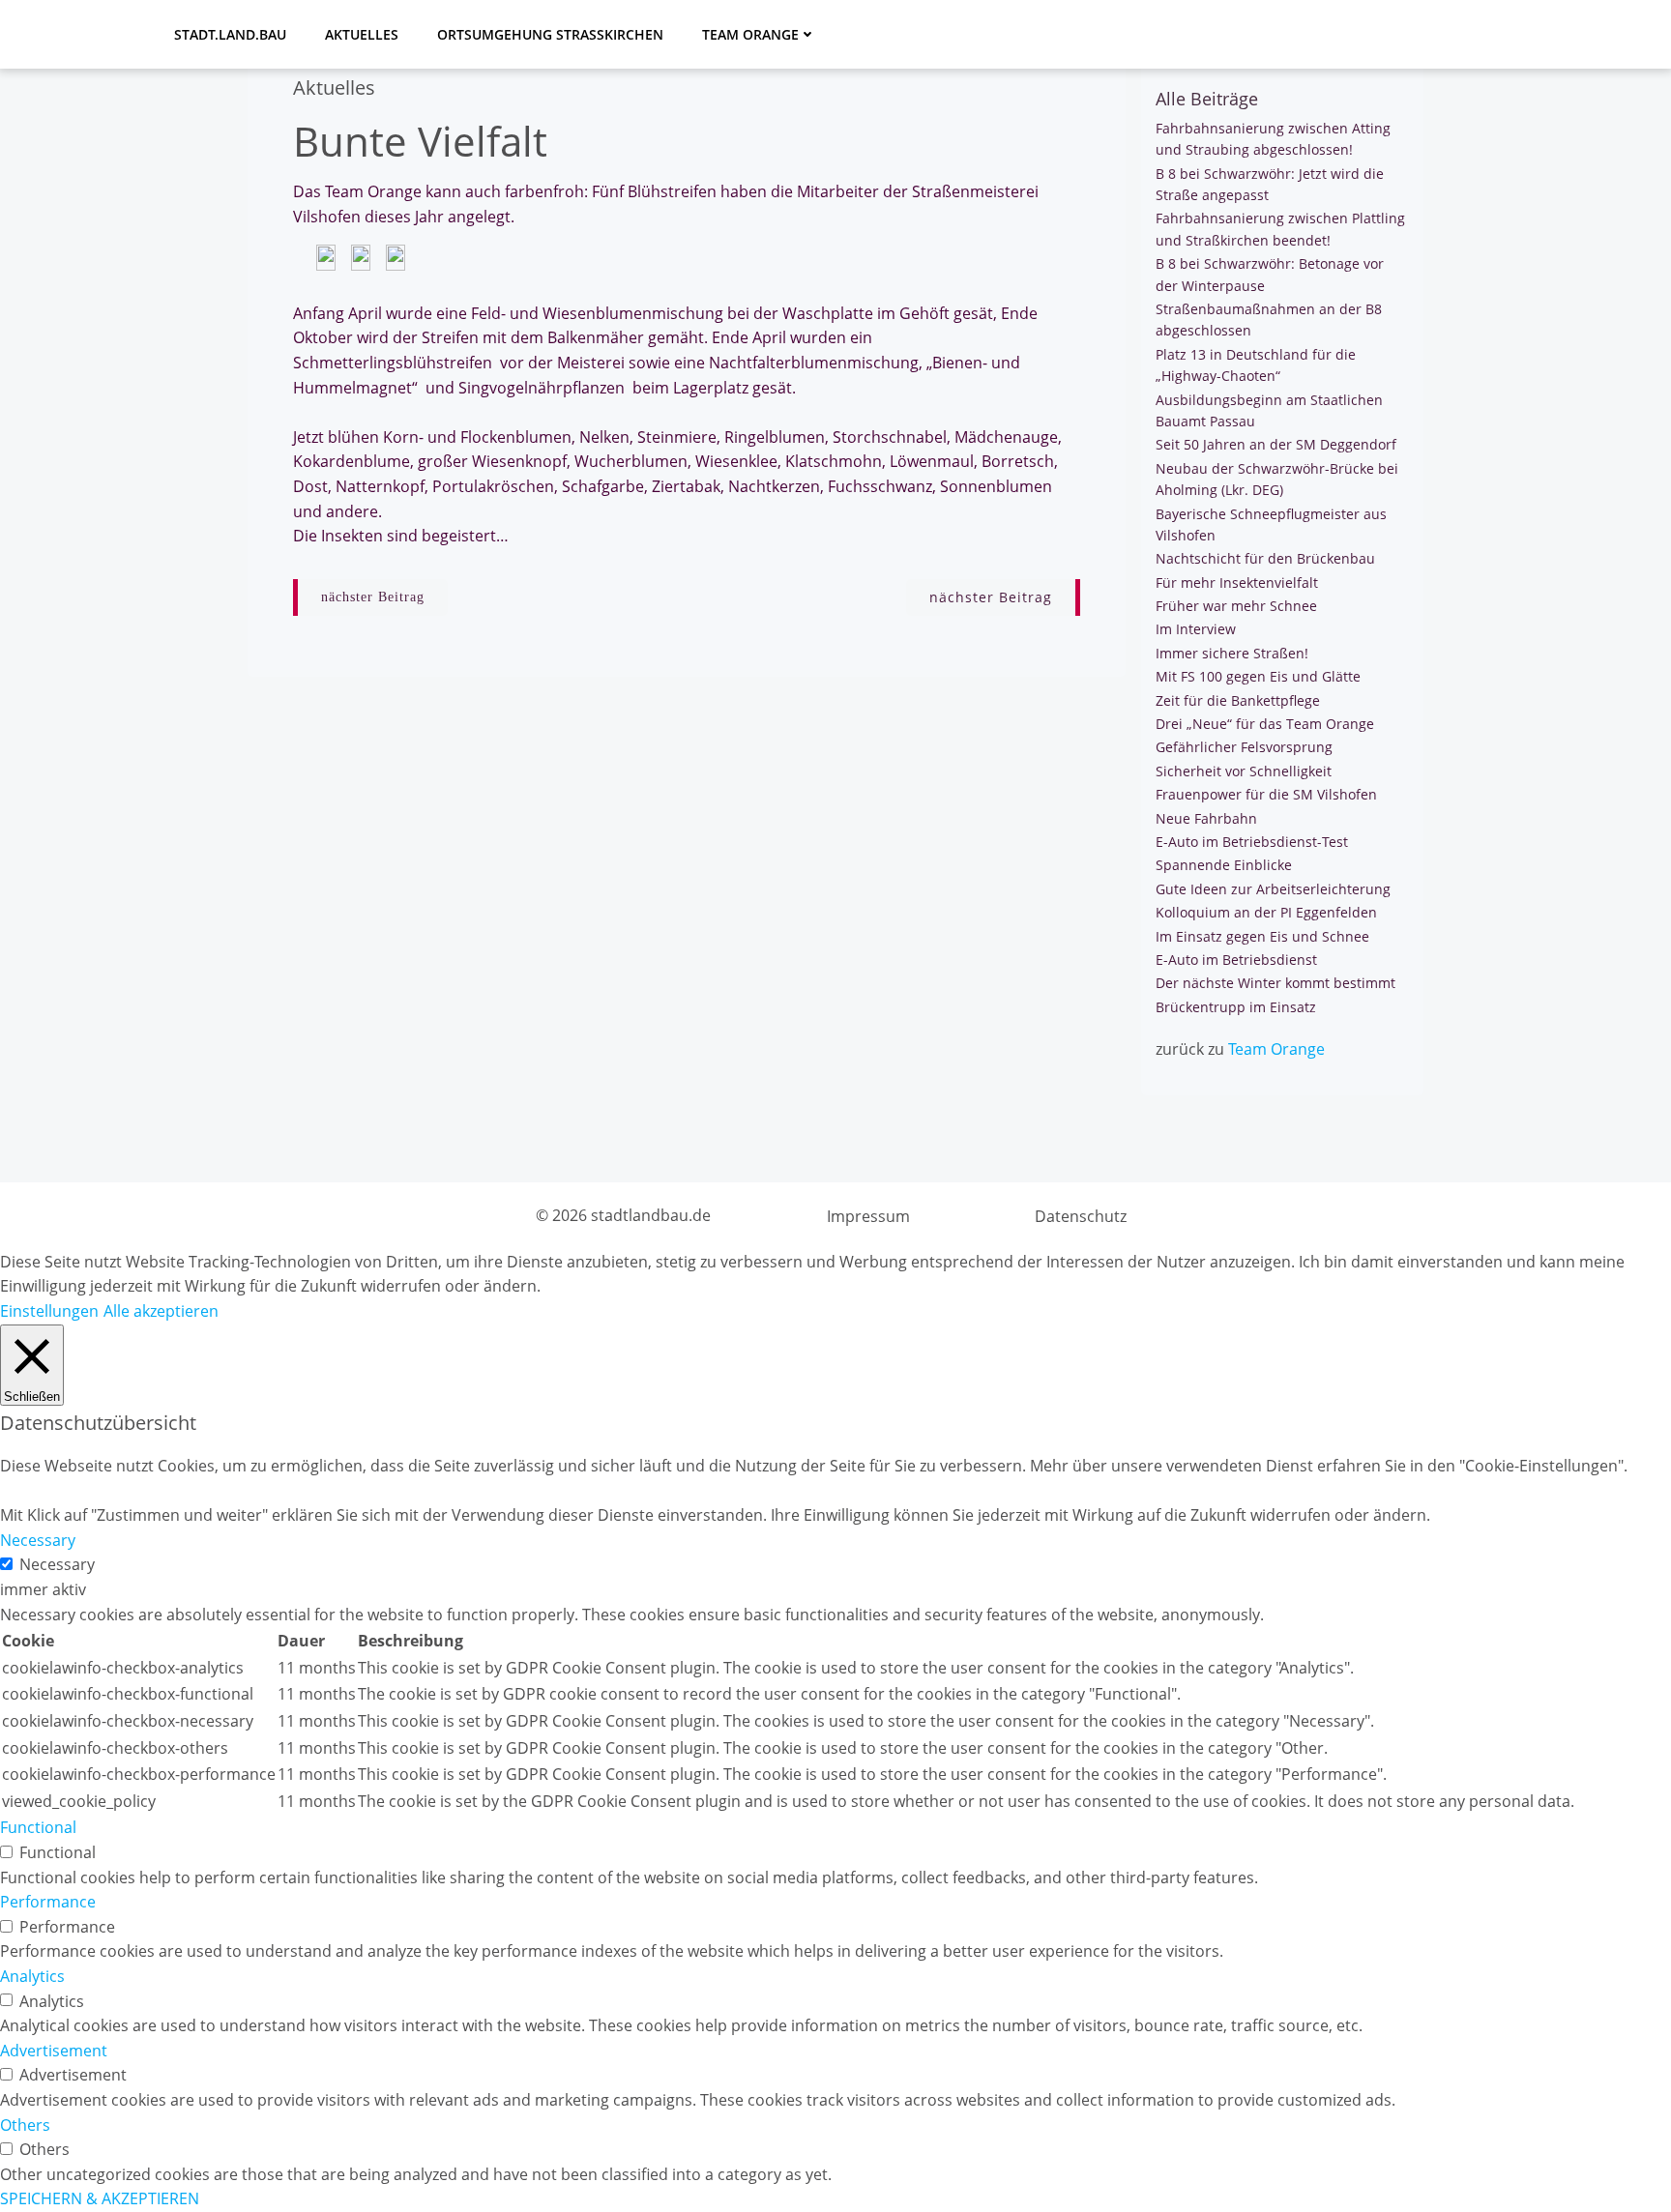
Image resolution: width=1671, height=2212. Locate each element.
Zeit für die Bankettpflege (1238, 700)
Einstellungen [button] (49, 1311)
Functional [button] (38, 1827)
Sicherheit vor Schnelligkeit (1244, 771)
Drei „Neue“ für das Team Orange (1265, 724)
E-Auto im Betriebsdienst (1236, 960)
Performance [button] (48, 1902)
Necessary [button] (38, 1540)
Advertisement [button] (54, 2051)
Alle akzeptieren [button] (161, 1311)
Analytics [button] (32, 1976)
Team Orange (750, 34)
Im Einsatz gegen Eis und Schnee (1262, 936)
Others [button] (25, 2125)
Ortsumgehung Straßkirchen (550, 34)
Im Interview (1196, 629)
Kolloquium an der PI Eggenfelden (1266, 912)
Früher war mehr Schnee (1236, 606)
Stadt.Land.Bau (230, 34)
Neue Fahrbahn (1206, 818)
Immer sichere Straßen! (1232, 653)
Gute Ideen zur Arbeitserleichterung (1273, 889)
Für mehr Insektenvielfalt (1237, 582)
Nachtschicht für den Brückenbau (1265, 558)
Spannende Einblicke (1224, 865)
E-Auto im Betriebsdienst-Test (1252, 842)
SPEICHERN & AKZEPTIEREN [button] (100, 2198)
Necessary (57, 1564)
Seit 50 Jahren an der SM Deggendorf (1276, 444)
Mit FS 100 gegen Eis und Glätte (1258, 676)
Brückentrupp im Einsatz (1236, 1007)
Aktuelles (362, 34)
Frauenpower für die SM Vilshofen (1266, 794)
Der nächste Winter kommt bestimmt (1275, 983)
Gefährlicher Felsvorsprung (1244, 747)
